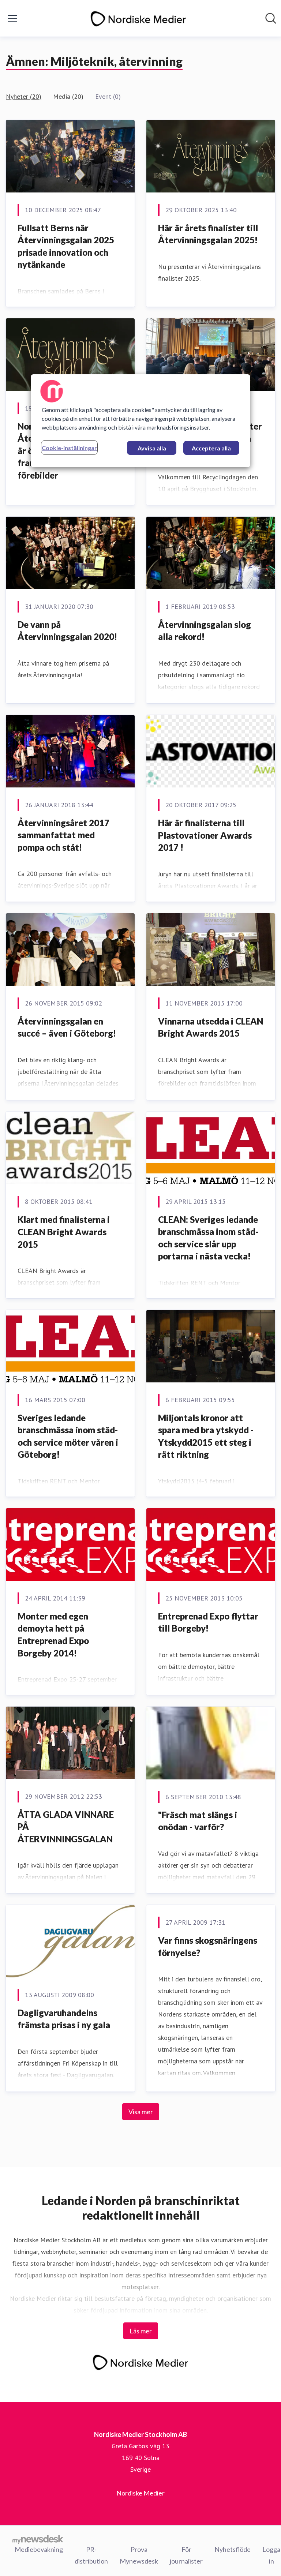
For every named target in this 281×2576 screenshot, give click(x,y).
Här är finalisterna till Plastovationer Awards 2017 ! (205, 835)
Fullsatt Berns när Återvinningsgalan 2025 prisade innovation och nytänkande (66, 246)
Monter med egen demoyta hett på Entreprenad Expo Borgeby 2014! (53, 1635)
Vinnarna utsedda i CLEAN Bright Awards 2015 (211, 1027)
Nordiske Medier (140, 2493)
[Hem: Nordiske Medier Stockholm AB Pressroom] (138, 18)
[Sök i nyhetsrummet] (271, 18)
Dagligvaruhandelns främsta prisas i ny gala (64, 2019)
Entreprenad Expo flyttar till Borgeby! (208, 1622)
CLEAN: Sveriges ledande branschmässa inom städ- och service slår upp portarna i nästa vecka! (208, 1238)
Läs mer (141, 2331)
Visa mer (141, 2112)
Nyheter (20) (24, 96)
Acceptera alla (211, 448)
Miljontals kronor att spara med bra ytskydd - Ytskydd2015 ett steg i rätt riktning (206, 1436)
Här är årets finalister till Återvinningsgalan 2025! (208, 234)
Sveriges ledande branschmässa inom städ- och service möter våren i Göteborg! (68, 1436)
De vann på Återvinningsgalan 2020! (67, 631)
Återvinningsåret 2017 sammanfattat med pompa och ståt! (63, 835)
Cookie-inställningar (69, 448)
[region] (140, 421)
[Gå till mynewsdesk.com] (38, 2539)
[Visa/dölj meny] (12, 18)
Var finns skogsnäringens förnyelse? (208, 1946)
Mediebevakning (39, 2549)
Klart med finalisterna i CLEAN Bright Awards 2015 (64, 1232)
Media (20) (68, 96)
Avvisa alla (152, 448)
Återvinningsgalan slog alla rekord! (205, 631)
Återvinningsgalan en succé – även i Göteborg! (67, 1027)
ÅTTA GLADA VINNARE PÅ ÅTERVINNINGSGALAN (66, 1827)
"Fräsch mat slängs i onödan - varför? (198, 1821)
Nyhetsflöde (233, 2549)
